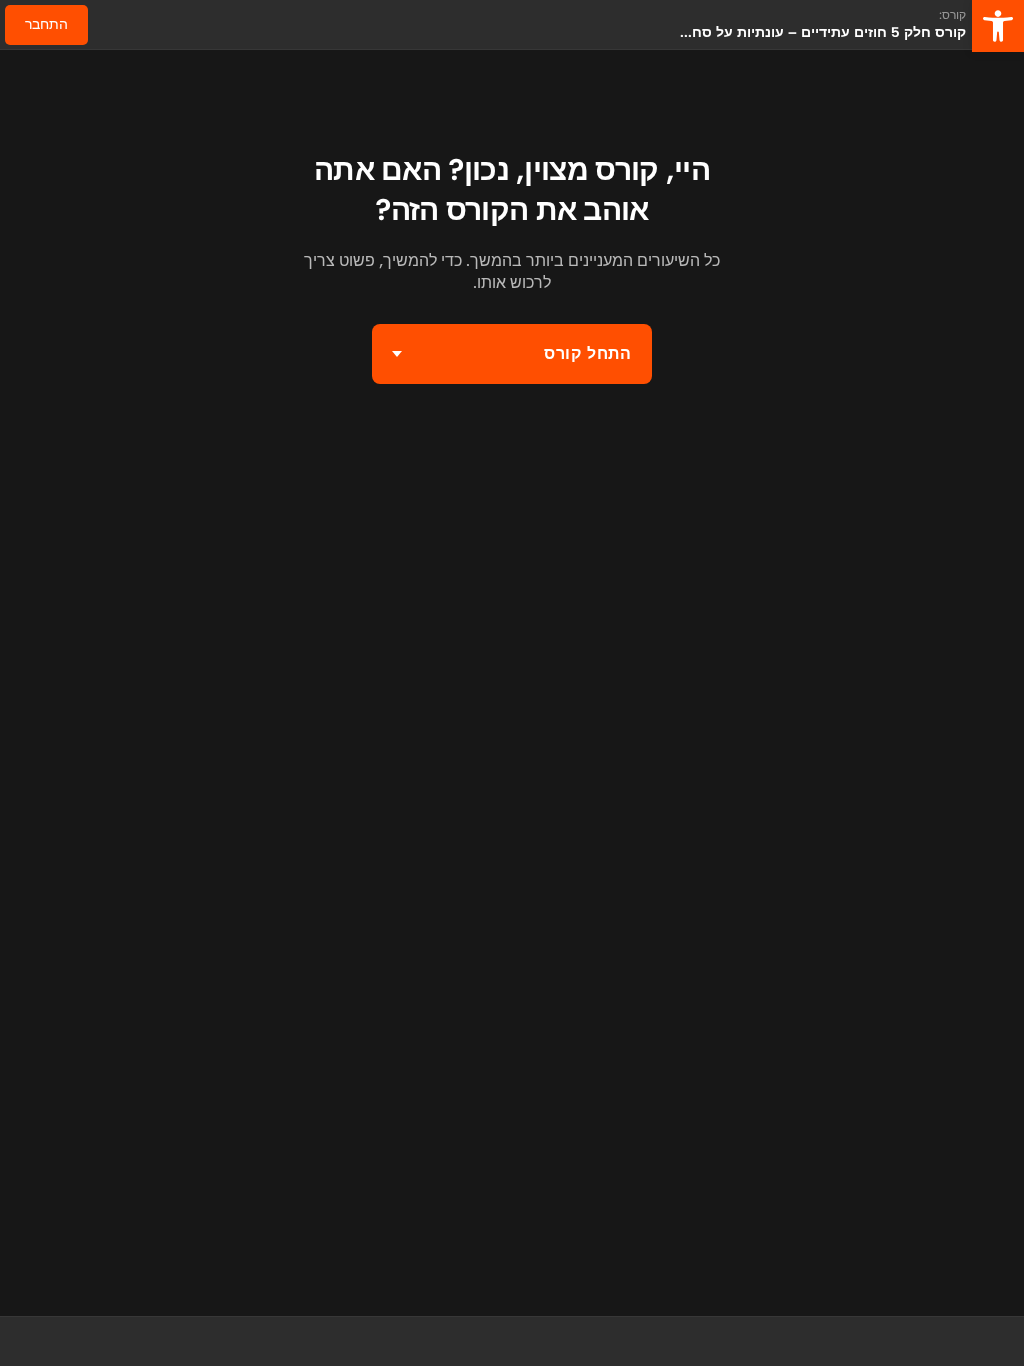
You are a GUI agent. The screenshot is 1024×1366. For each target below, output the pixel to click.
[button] (998, 26)
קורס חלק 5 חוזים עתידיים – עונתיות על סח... (823, 32)
